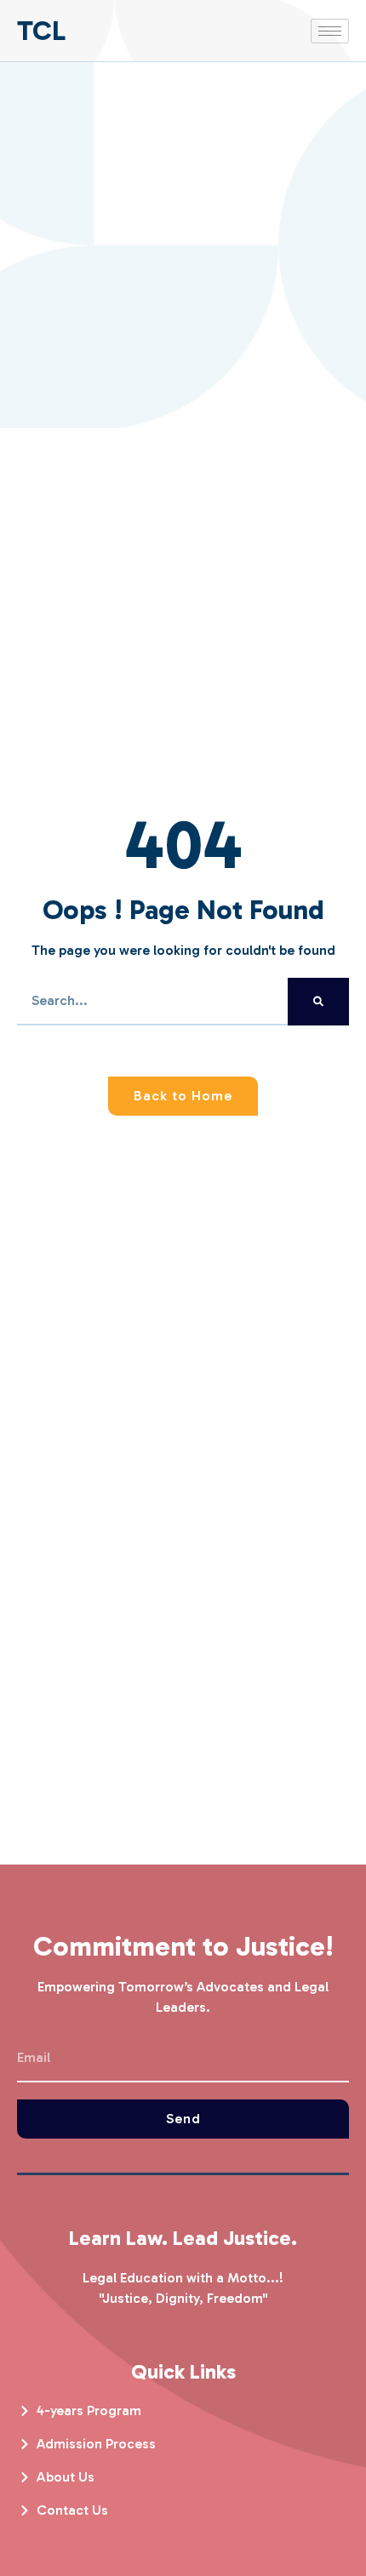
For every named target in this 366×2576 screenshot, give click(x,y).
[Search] (318, 1002)
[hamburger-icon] (330, 31)
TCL (41, 31)
